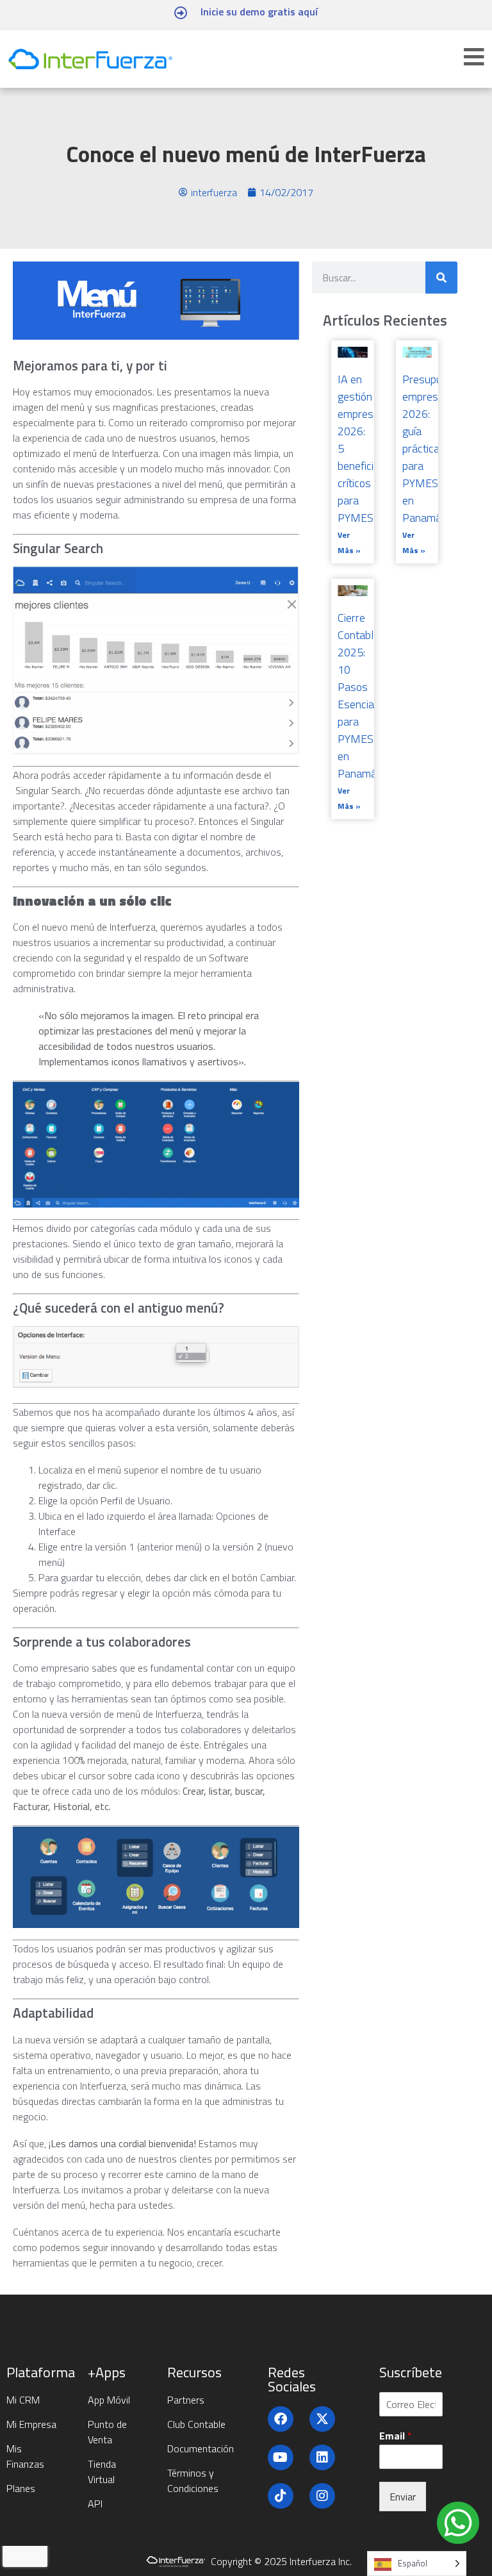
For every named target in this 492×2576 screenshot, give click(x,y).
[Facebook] (281, 2419)
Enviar (403, 2497)
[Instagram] (322, 2496)
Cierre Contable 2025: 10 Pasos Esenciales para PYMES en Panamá (363, 695)
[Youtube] (281, 2457)
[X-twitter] (322, 2419)
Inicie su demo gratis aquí (259, 12)
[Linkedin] (322, 2457)
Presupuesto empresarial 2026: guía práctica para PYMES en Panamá (433, 448)
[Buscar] (441, 278)
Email (396, 2436)
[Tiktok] (281, 2496)
